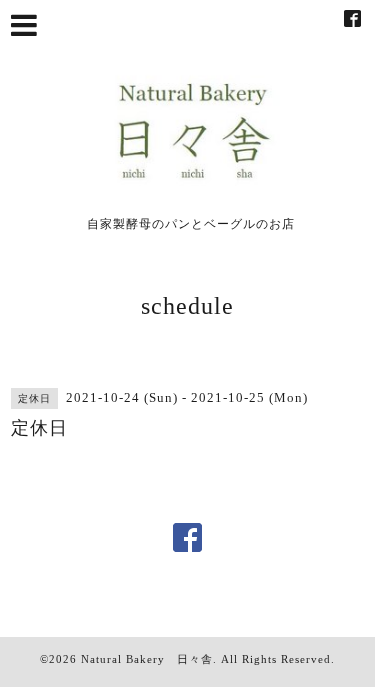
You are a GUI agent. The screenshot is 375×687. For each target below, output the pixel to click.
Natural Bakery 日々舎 (147, 659)
